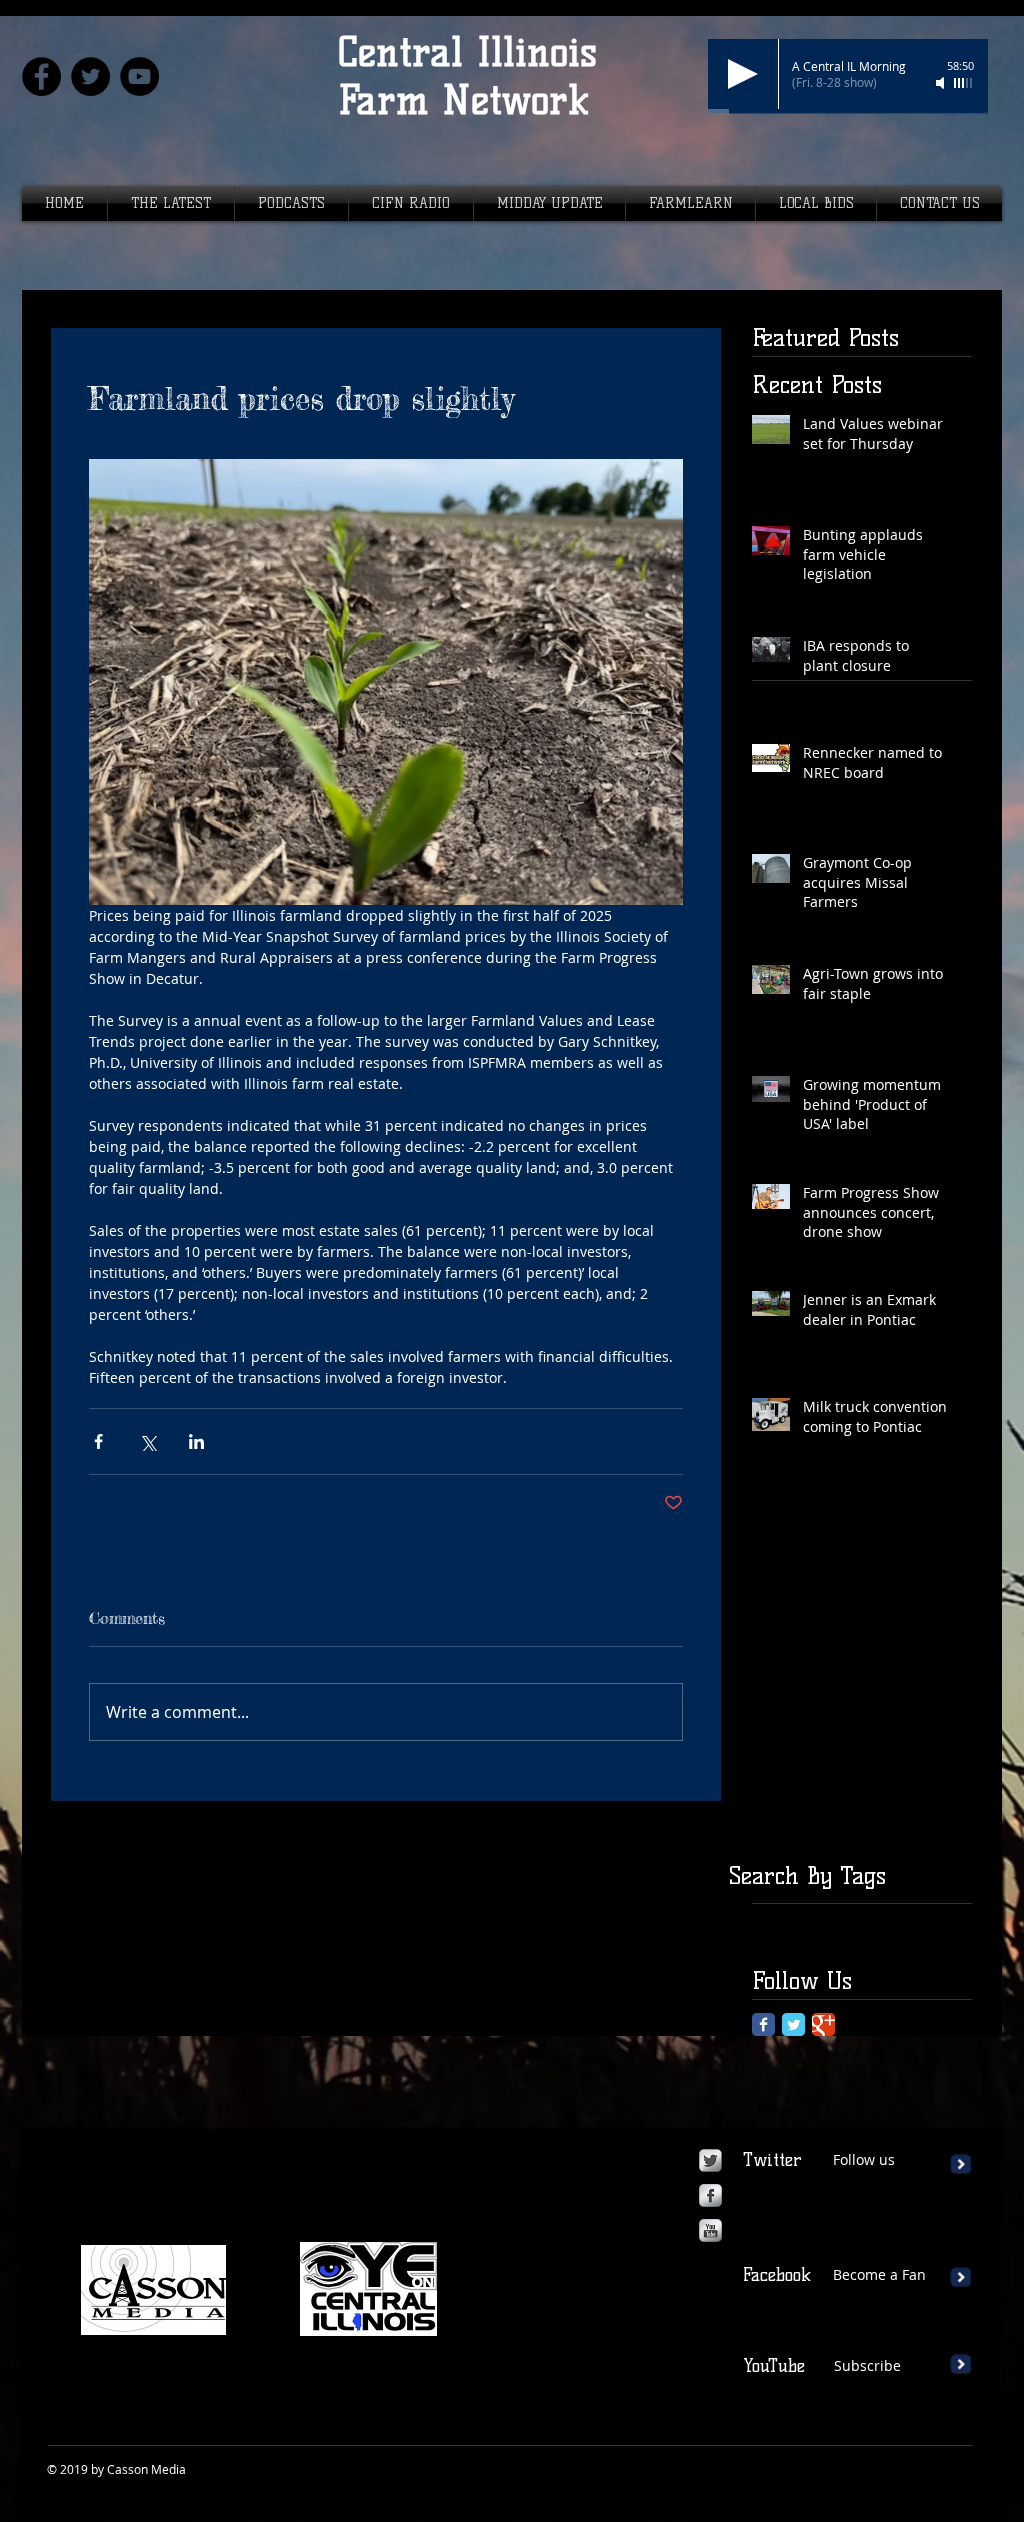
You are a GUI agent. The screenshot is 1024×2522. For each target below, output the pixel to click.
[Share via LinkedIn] (196, 1441)
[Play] (743, 74)
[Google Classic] (823, 2024)
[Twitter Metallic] (710, 2160)
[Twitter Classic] (793, 2024)
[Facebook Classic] (763, 2024)
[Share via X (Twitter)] (147, 1441)
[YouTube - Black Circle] (139, 76)
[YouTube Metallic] (710, 2230)
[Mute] (942, 83)
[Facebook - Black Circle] (41, 76)
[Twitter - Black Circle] (90, 76)
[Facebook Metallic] (710, 2195)
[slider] (964, 83)
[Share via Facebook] (98, 1441)
